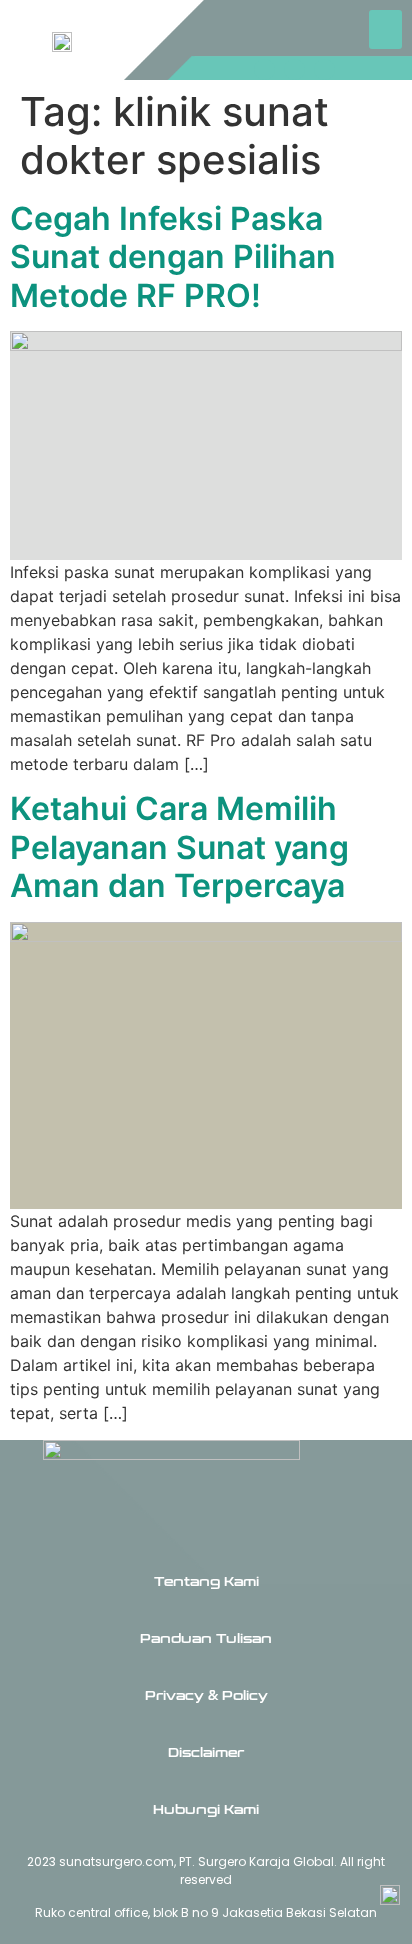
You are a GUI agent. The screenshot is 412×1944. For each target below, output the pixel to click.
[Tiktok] (294, 69)
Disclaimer (206, 1753)
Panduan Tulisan (206, 1639)
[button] (385, 29)
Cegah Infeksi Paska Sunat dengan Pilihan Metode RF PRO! (173, 257)
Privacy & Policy (206, 1696)
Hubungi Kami (206, 1810)
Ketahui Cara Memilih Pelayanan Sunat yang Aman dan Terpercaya (179, 847)
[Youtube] (324, 69)
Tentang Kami (206, 1582)
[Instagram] (264, 69)
